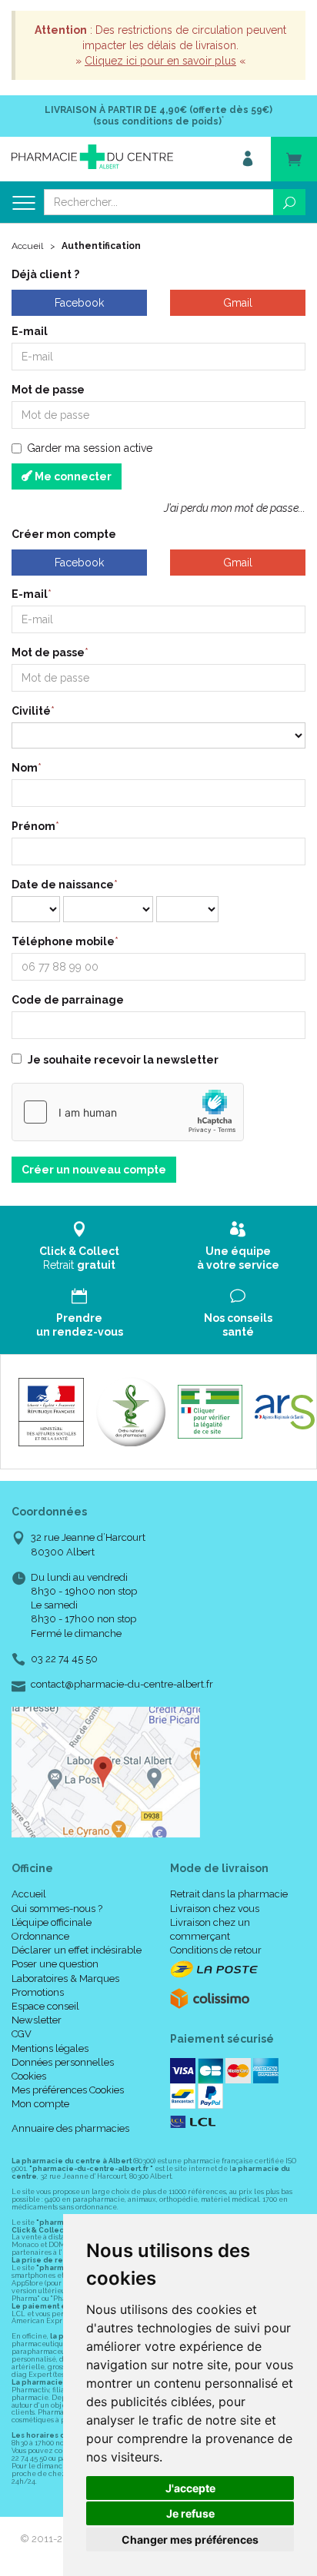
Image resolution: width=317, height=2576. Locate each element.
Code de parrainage (68, 1000)
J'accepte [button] (190, 2488)
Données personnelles (63, 2062)
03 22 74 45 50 (64, 1659)
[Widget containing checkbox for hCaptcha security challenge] (128, 1112)
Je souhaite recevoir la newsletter (123, 1060)
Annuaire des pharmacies (70, 2128)
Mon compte (40, 2104)
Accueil (27, 246)
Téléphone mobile (63, 941)
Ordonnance (40, 1936)
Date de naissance (63, 885)
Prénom (33, 826)
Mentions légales (50, 2048)
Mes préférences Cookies (68, 2090)
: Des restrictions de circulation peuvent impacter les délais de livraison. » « (160, 45)
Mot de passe (48, 390)
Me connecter (72, 476)
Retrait (79, 1258)
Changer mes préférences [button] (190, 2539)
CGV (22, 2034)
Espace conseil (45, 2006)
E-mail (30, 331)
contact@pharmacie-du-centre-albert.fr (122, 1685)
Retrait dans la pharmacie (229, 1894)
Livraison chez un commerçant (210, 1929)
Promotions (38, 1992)
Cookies (29, 2076)
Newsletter (37, 2020)
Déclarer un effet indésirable (77, 1950)
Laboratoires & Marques (65, 1978)
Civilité (31, 711)
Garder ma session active (90, 448)
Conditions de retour (216, 1950)
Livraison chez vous (215, 1909)
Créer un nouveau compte (94, 1170)
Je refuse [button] (190, 2513)
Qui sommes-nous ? (57, 1909)
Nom (25, 768)
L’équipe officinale (52, 1922)
